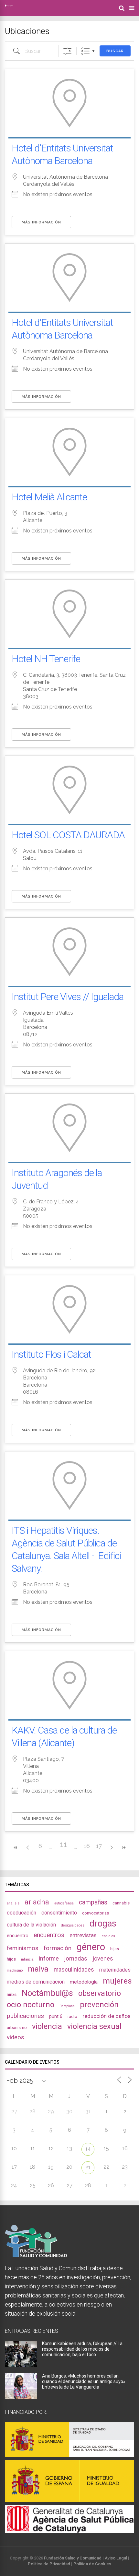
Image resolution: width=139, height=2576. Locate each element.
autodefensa (64, 1903)
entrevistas (83, 1935)
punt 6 (56, 2016)
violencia (47, 2026)
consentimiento (59, 1913)
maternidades (115, 1970)
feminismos (23, 1948)
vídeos (16, 2037)
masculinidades (74, 1969)
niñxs (12, 1994)
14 (88, 2149)
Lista (86, 51)
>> (123, 1848)
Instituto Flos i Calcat (51, 1354)
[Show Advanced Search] (67, 51)
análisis (13, 1903)
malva (38, 1969)
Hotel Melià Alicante (49, 497)
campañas (93, 1902)
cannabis (121, 1903)
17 (99, 1846)
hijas (115, 1949)
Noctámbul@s (47, 1993)
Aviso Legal (116, 2558)
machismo (15, 1970)
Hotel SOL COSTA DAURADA (68, 835)
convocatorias (96, 1913)
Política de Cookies (92, 2564)
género (91, 1947)
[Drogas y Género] (9, 5)
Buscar (115, 51)
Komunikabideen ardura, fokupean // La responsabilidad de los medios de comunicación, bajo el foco (82, 2349)
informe (49, 1958)
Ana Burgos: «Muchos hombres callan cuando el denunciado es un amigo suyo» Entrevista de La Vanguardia (84, 2381)
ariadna (37, 1902)
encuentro (18, 1936)
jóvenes (103, 1958)
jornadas (76, 1959)
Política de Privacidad (49, 2564)
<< (16, 1848)
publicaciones (25, 2016)
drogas (103, 1924)
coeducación (21, 1913)
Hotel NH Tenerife (46, 659)
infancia (27, 1959)
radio (72, 2016)
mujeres (117, 1981)
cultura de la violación (31, 1925)
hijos (11, 1959)
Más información (41, 222)
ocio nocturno (31, 2005)
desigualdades (73, 1925)
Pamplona (67, 2006)
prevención (99, 2005)
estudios (108, 1936)
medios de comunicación (36, 1982)
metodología (84, 1982)
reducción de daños (107, 2016)
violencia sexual (94, 2026)
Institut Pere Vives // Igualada (68, 997)
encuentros (49, 1935)
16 (87, 1846)
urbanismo (17, 2027)
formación (58, 1948)
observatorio (100, 1993)
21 (88, 2167)
